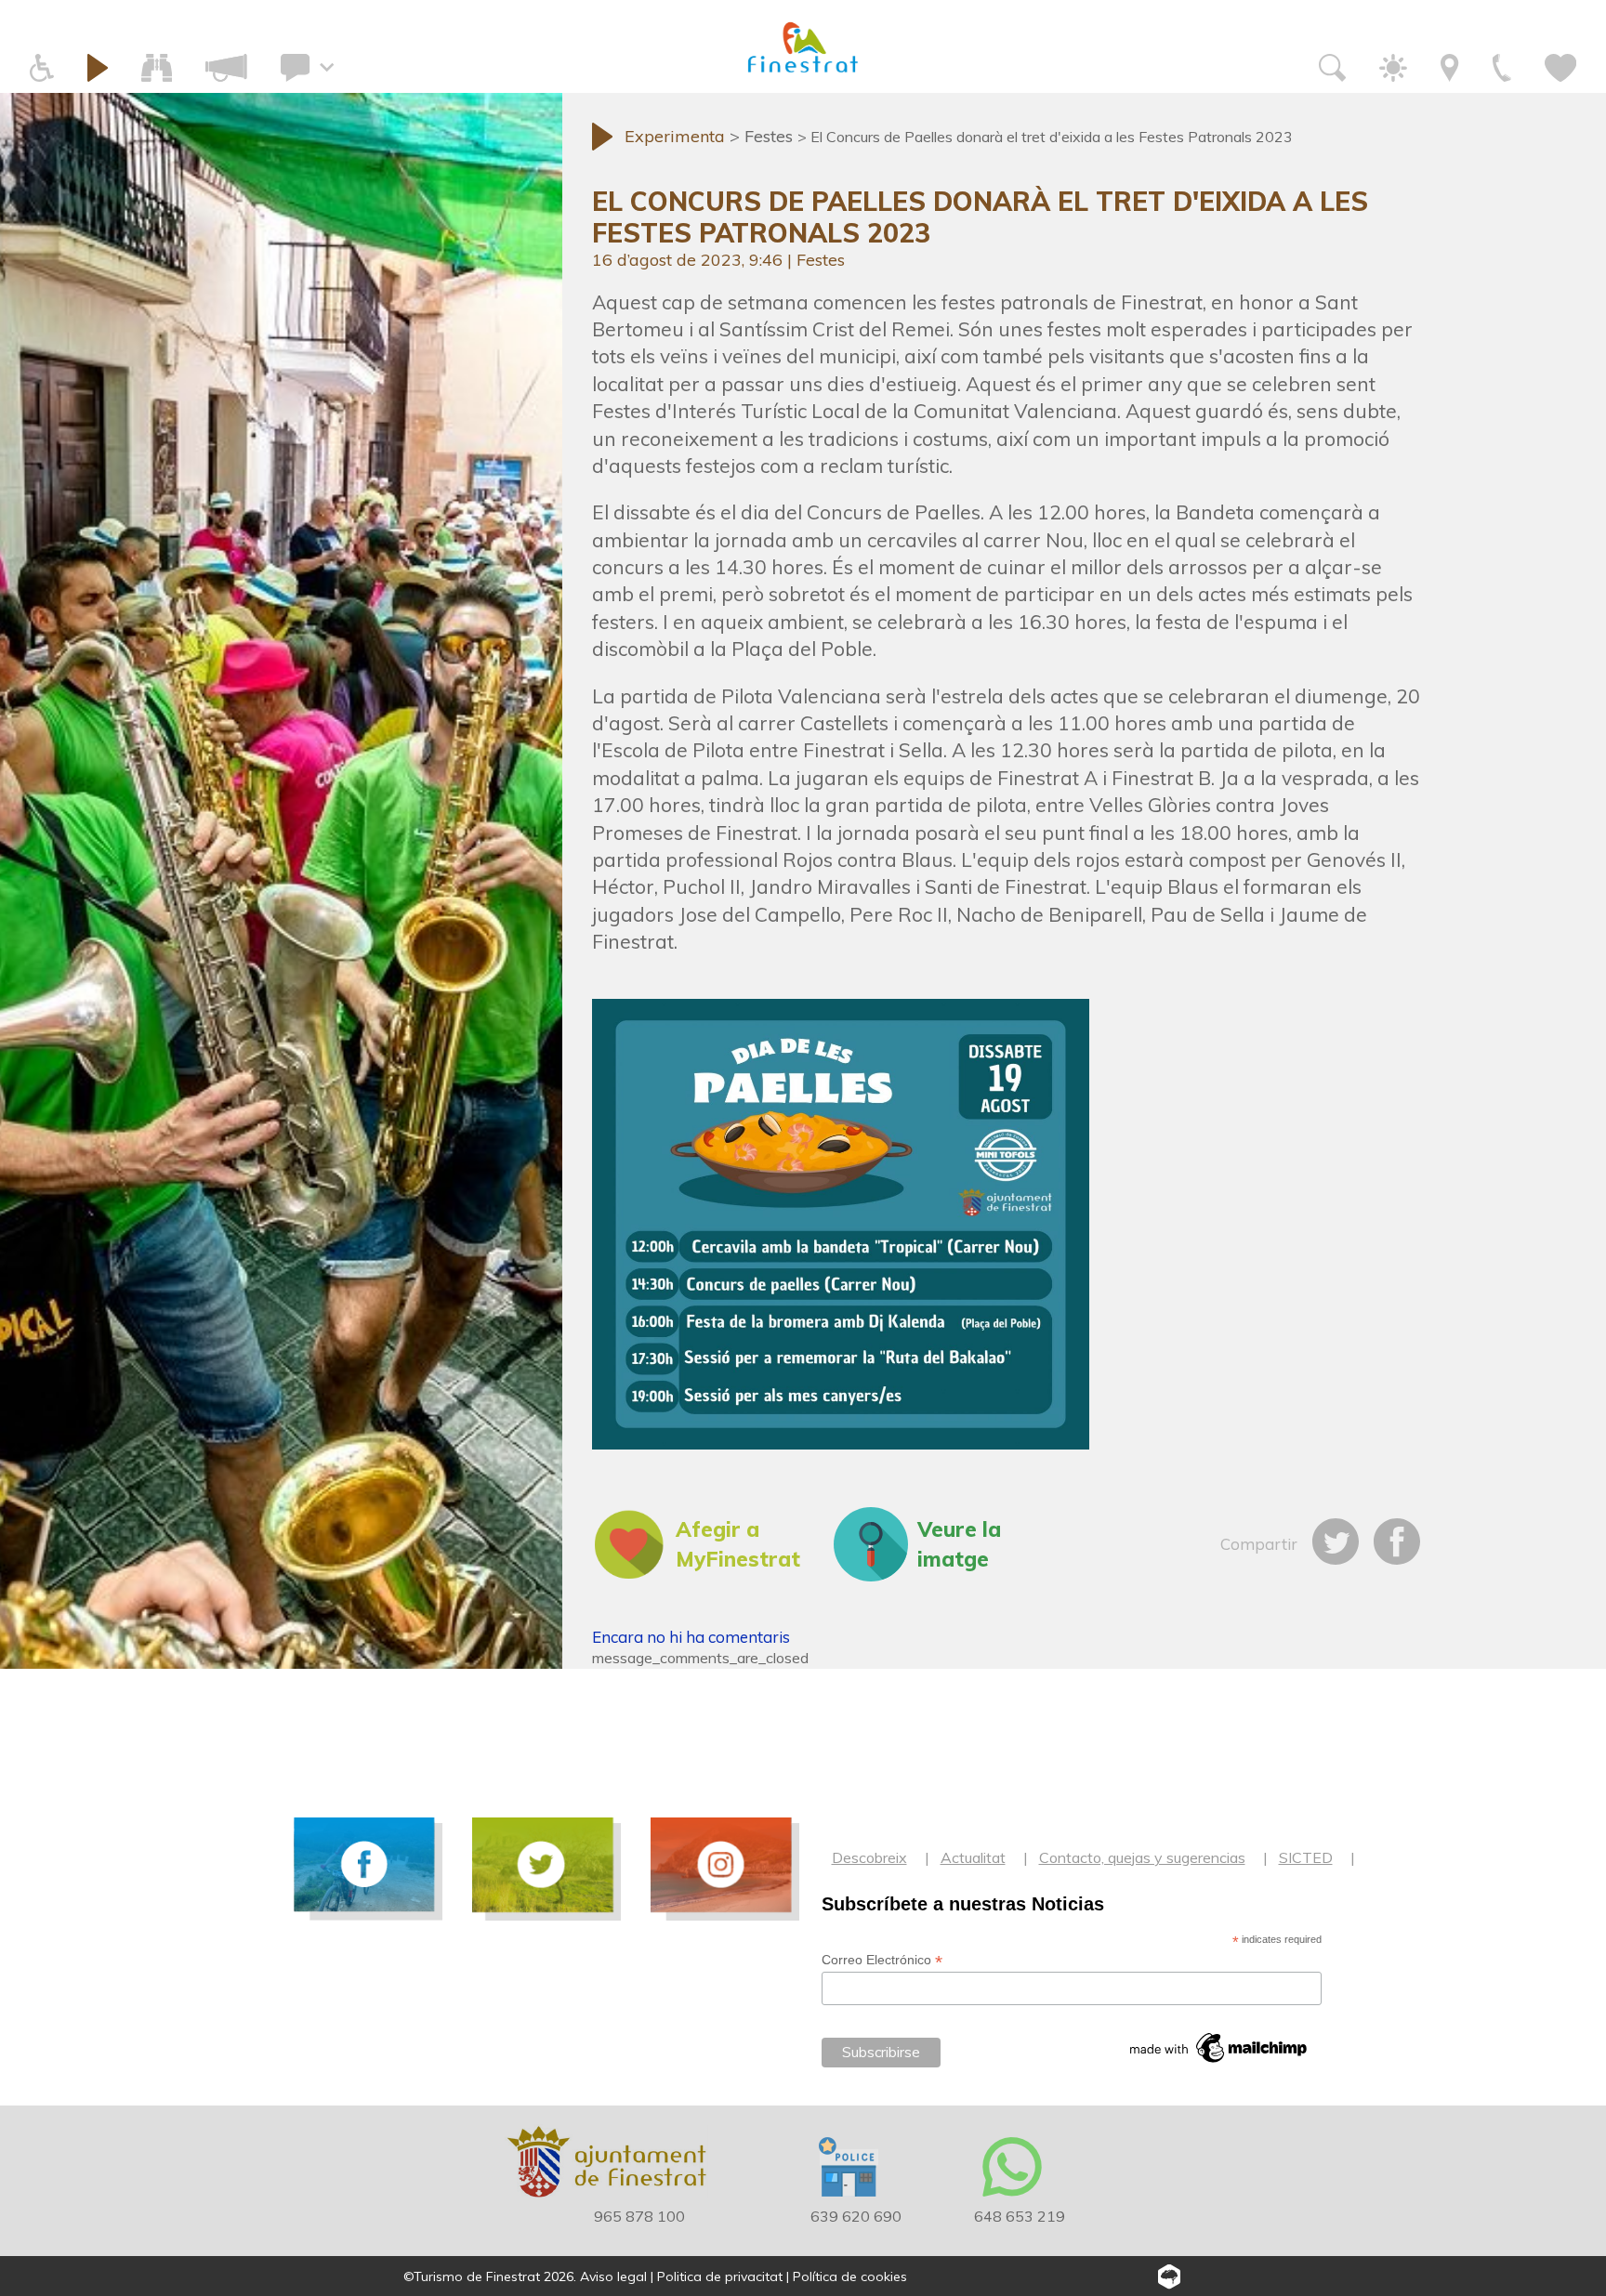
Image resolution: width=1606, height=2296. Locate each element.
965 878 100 (639, 2216)
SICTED (1306, 1857)
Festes (821, 260)
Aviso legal (613, 2276)
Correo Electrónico (882, 1960)
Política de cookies (850, 2276)
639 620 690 (856, 2216)
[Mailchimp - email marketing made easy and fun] (1219, 2048)
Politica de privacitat (720, 2276)
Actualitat (973, 1857)
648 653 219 (1020, 2216)
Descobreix (869, 1857)
